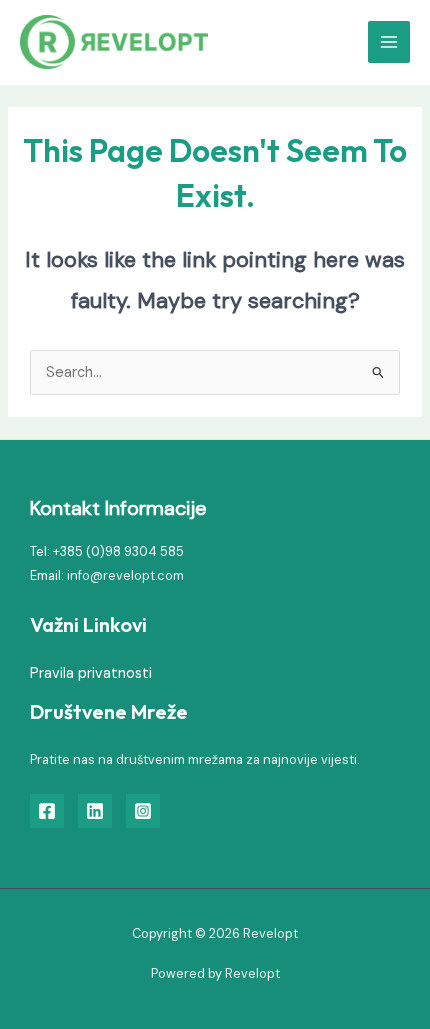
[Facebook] (47, 811)
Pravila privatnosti (91, 673)
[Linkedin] (95, 811)
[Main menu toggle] (389, 42)
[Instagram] (143, 811)
